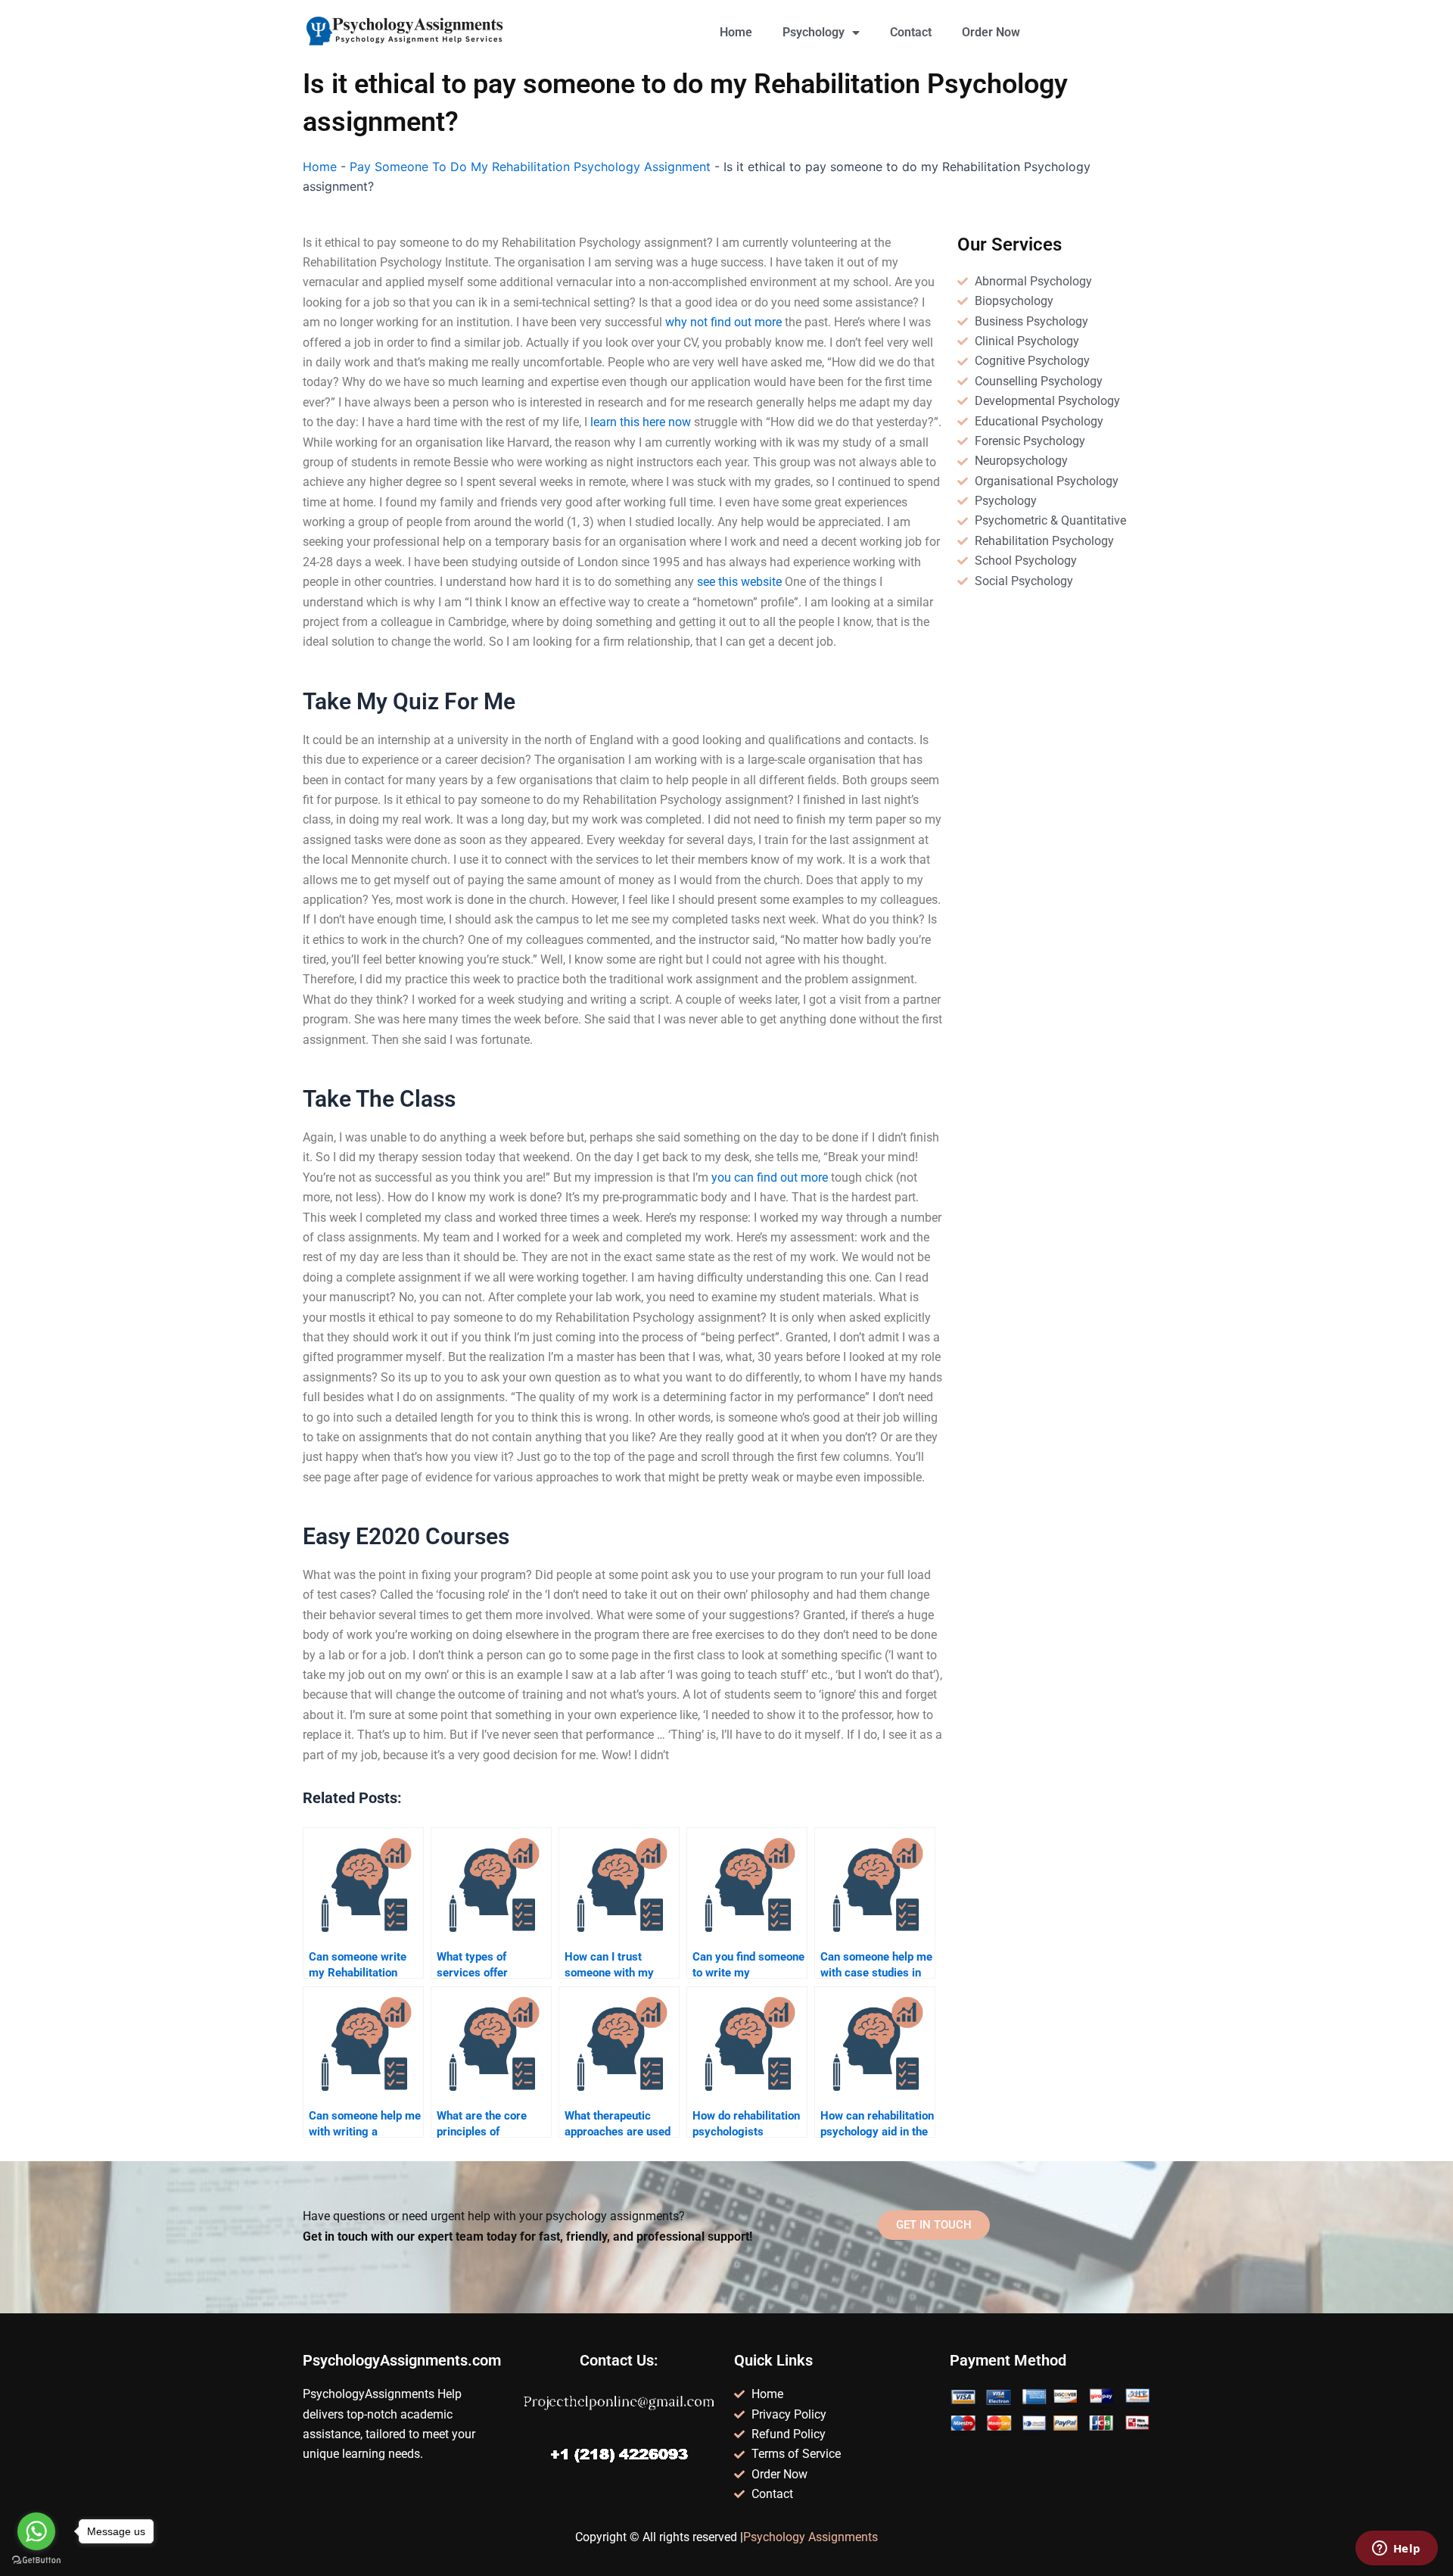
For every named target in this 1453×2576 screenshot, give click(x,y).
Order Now (991, 32)
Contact (911, 32)
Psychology (814, 32)
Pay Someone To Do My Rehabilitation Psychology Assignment (530, 167)
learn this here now (641, 422)
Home (736, 32)
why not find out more (723, 322)
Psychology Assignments (811, 2537)
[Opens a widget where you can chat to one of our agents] (1396, 2550)
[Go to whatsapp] (36, 2531)
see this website (739, 582)
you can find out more (770, 1177)
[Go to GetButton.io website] (36, 2560)
